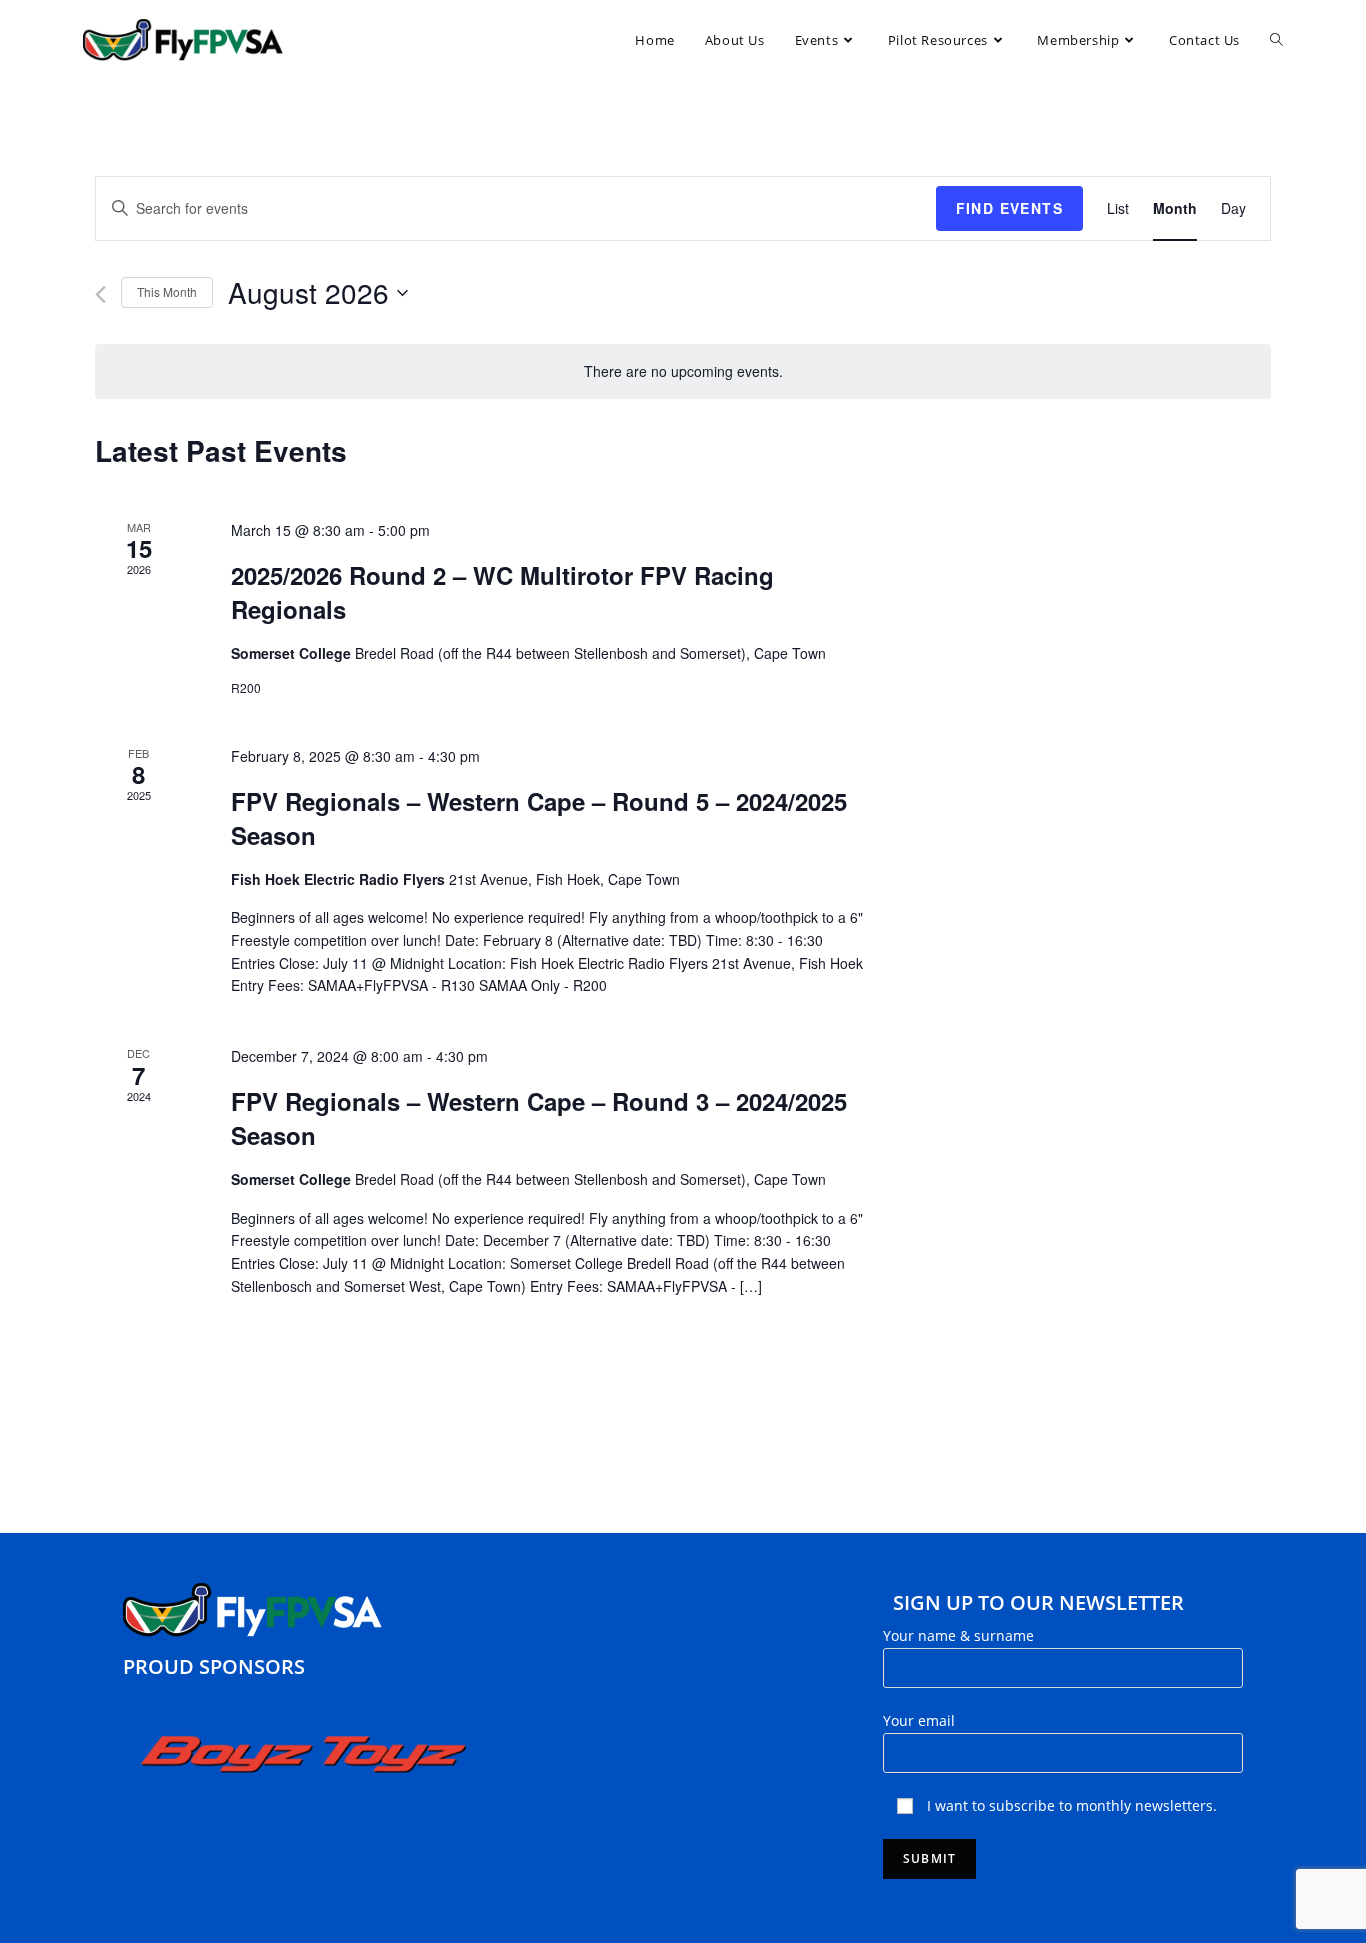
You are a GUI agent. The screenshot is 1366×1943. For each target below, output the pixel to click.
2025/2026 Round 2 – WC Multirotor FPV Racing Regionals (502, 592)
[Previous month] (100, 294)
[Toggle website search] (1276, 40)
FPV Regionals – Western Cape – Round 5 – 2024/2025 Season (539, 818)
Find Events (1009, 208)
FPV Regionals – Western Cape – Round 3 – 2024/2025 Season (539, 1118)
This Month (167, 291)
